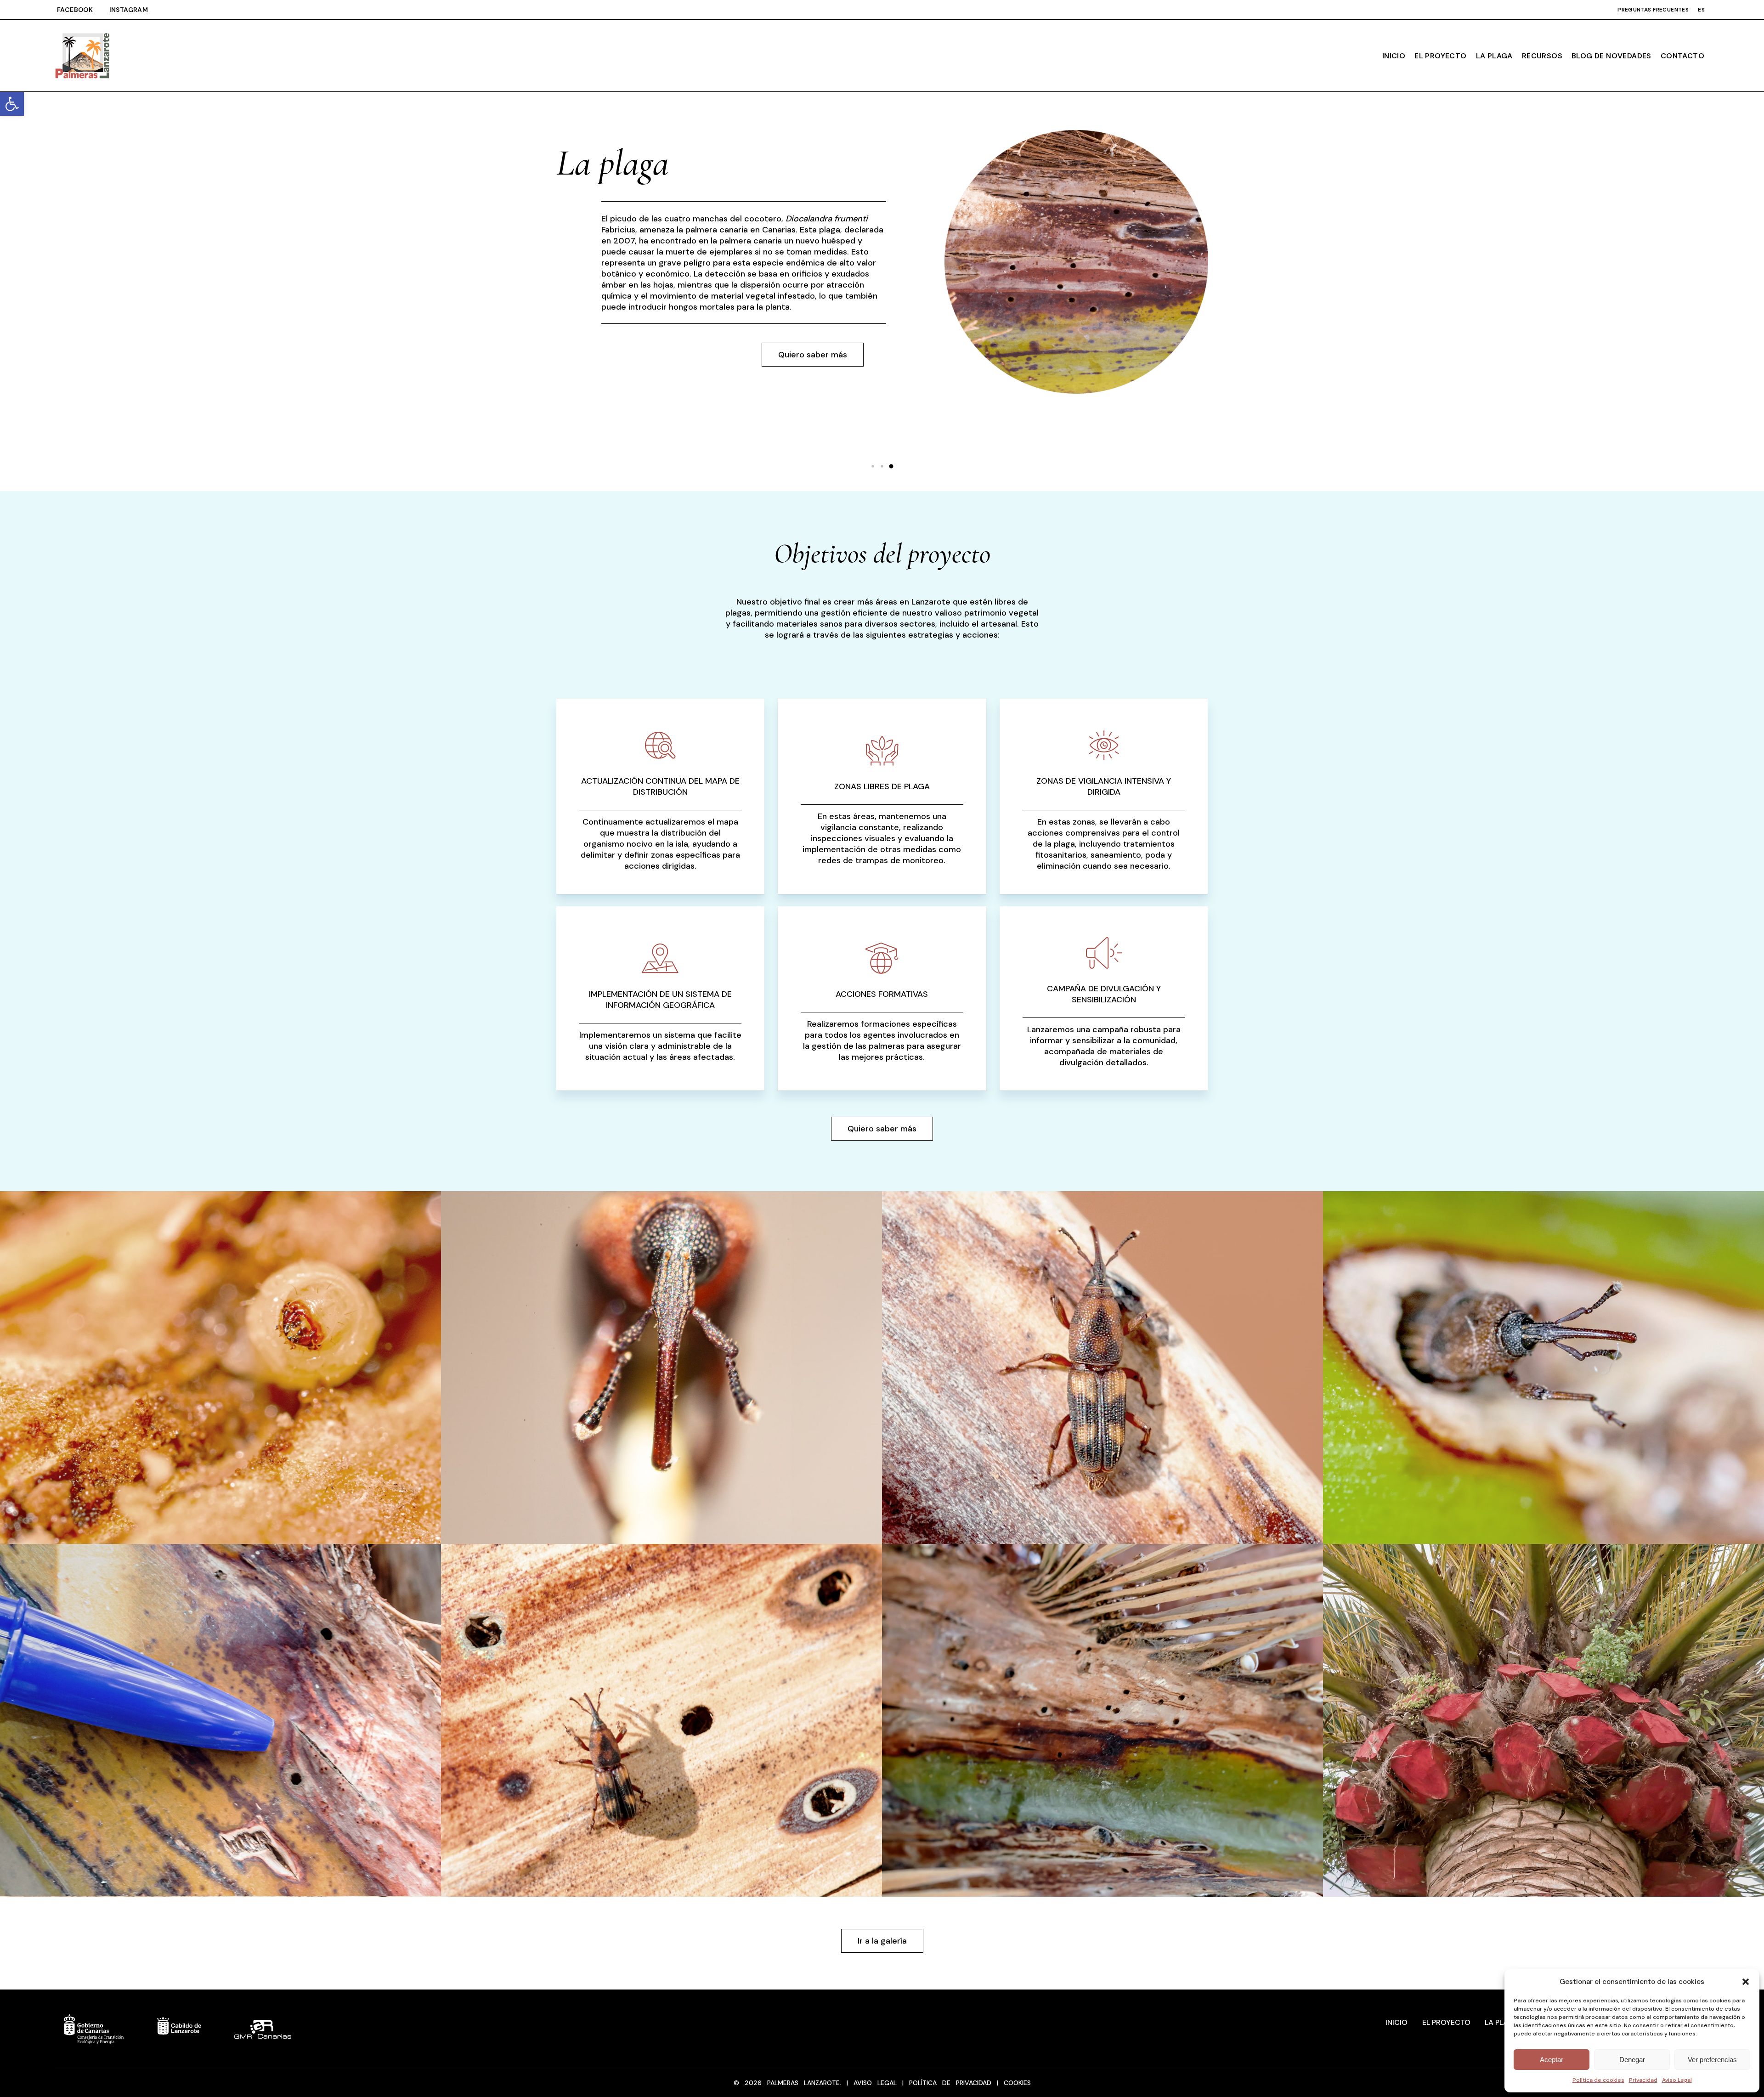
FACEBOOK (83, 10)
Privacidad (1643, 2080)
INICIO (1396, 2022)
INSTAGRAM (129, 10)
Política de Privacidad (950, 2083)
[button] (12, 104)
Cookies (1015, 2083)
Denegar (1632, 2060)
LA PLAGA (1502, 2022)
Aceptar (1552, 2060)
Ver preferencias (1712, 2060)
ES (1701, 10)
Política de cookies (1598, 2080)
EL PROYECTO (1446, 2022)
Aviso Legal (1677, 2080)
